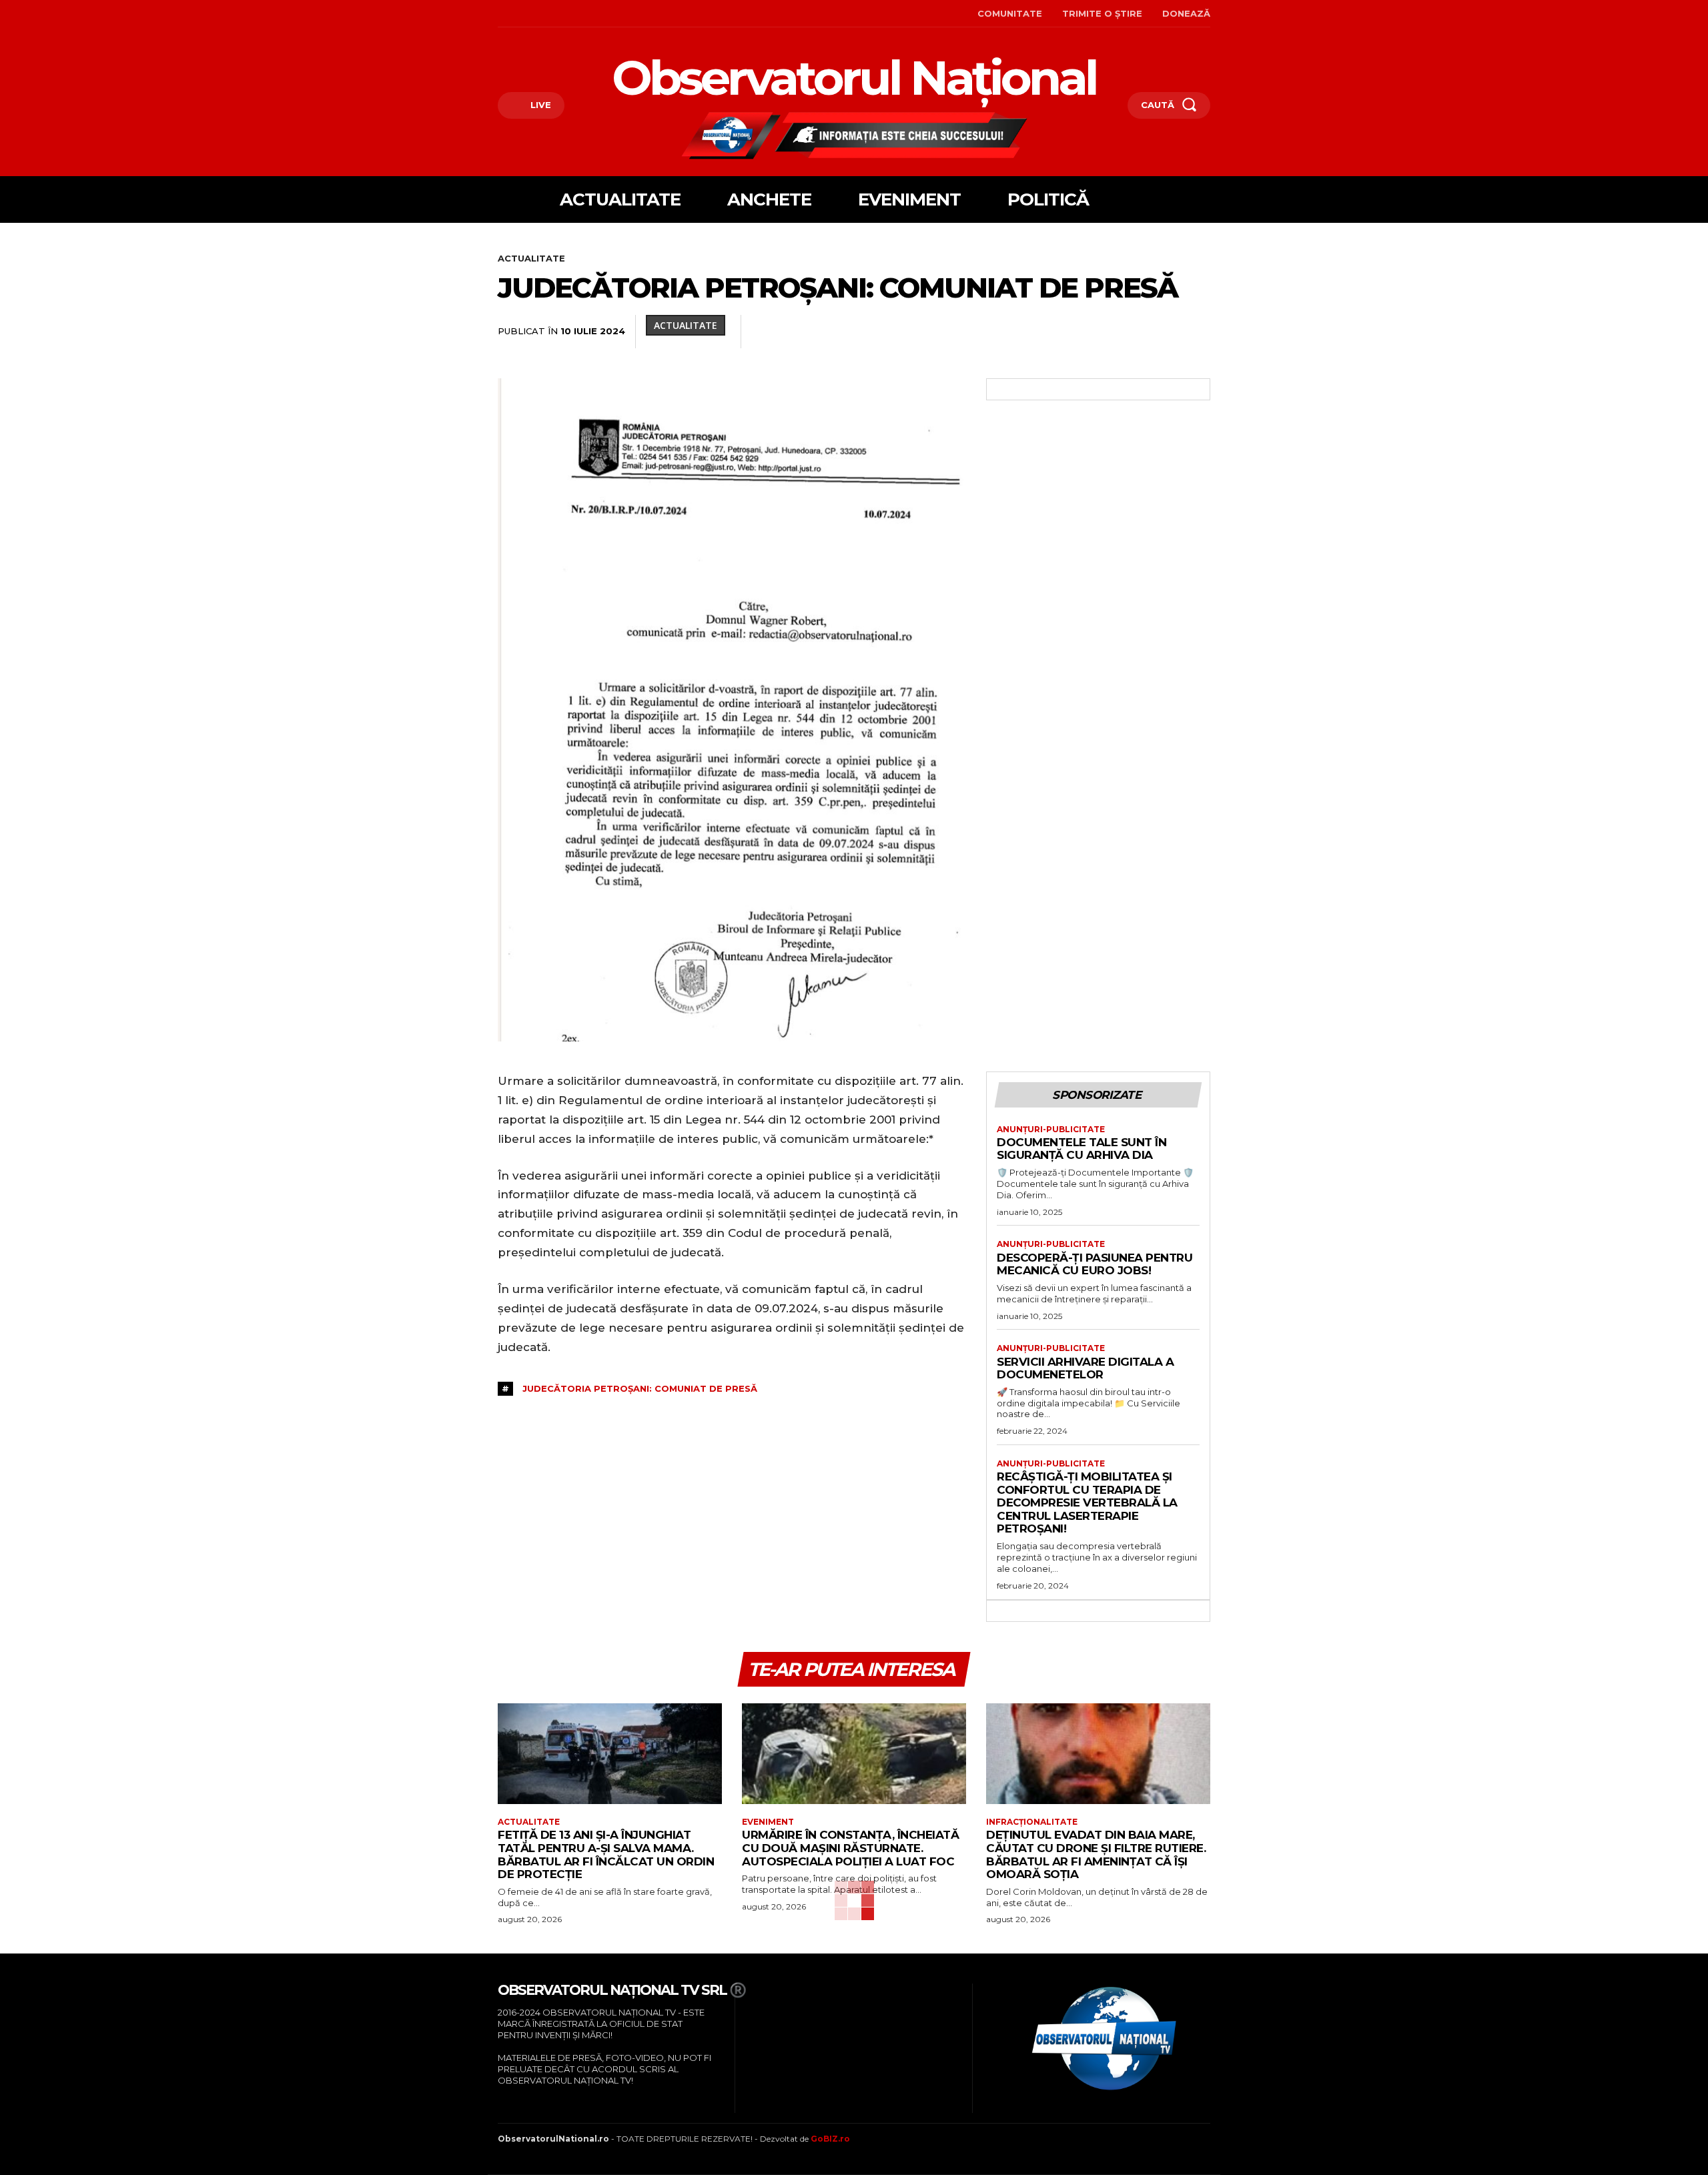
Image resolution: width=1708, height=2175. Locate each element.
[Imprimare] (1136, 332)
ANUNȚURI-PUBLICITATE (1051, 1130)
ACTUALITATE (531, 258)
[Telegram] (1166, 332)
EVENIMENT (768, 1822)
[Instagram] (520, 14)
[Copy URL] (1197, 332)
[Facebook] (499, 14)
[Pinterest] (982, 332)
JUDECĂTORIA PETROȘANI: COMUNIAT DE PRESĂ (640, 1388)
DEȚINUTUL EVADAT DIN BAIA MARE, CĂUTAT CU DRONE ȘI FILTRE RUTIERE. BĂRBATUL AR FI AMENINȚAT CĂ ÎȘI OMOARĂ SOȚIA (1096, 1854)
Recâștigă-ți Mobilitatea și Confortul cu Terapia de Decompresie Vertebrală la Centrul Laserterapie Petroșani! (1087, 1502)
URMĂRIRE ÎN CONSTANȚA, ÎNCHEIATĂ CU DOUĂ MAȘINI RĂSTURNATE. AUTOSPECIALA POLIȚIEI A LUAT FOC (850, 1848)
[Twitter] (951, 332)
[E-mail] (1105, 332)
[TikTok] (541, 14)
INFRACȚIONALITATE (1032, 1822)
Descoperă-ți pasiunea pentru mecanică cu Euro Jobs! (1095, 1264)
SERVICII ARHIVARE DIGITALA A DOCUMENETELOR (1085, 1368)
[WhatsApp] (1013, 332)
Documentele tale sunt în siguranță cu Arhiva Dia (1082, 1149)
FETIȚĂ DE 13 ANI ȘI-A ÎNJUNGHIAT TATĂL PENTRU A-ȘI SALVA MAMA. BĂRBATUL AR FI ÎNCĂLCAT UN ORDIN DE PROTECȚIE (606, 1854)
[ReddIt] (1074, 332)
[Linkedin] (1043, 332)
